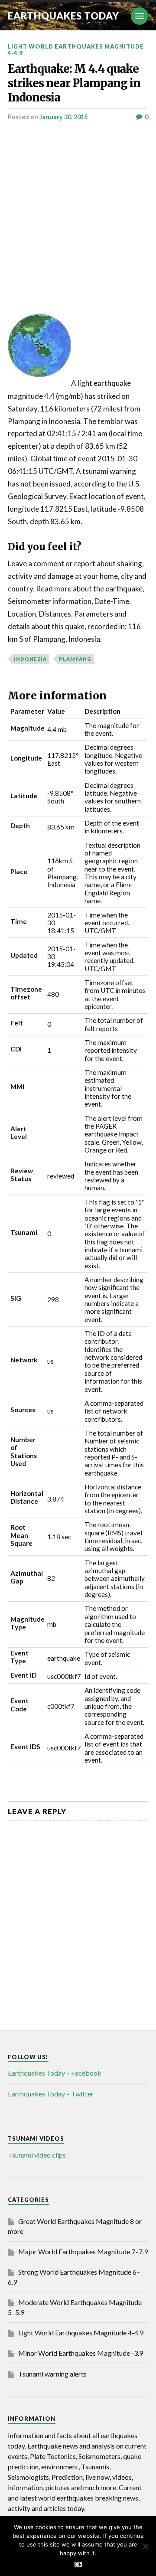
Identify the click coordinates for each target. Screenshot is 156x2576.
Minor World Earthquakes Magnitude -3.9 (81, 2353)
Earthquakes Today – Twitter (51, 2094)
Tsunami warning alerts (52, 2374)
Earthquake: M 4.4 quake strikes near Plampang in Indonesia (74, 83)
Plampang (75, 659)
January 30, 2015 (63, 117)
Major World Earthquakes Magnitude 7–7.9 (83, 2251)
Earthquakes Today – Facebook (55, 2073)
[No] (145, 2546)
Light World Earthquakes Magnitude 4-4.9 (76, 50)
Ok (78, 2565)
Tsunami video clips (37, 2155)
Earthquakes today (63, 16)
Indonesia (30, 659)
